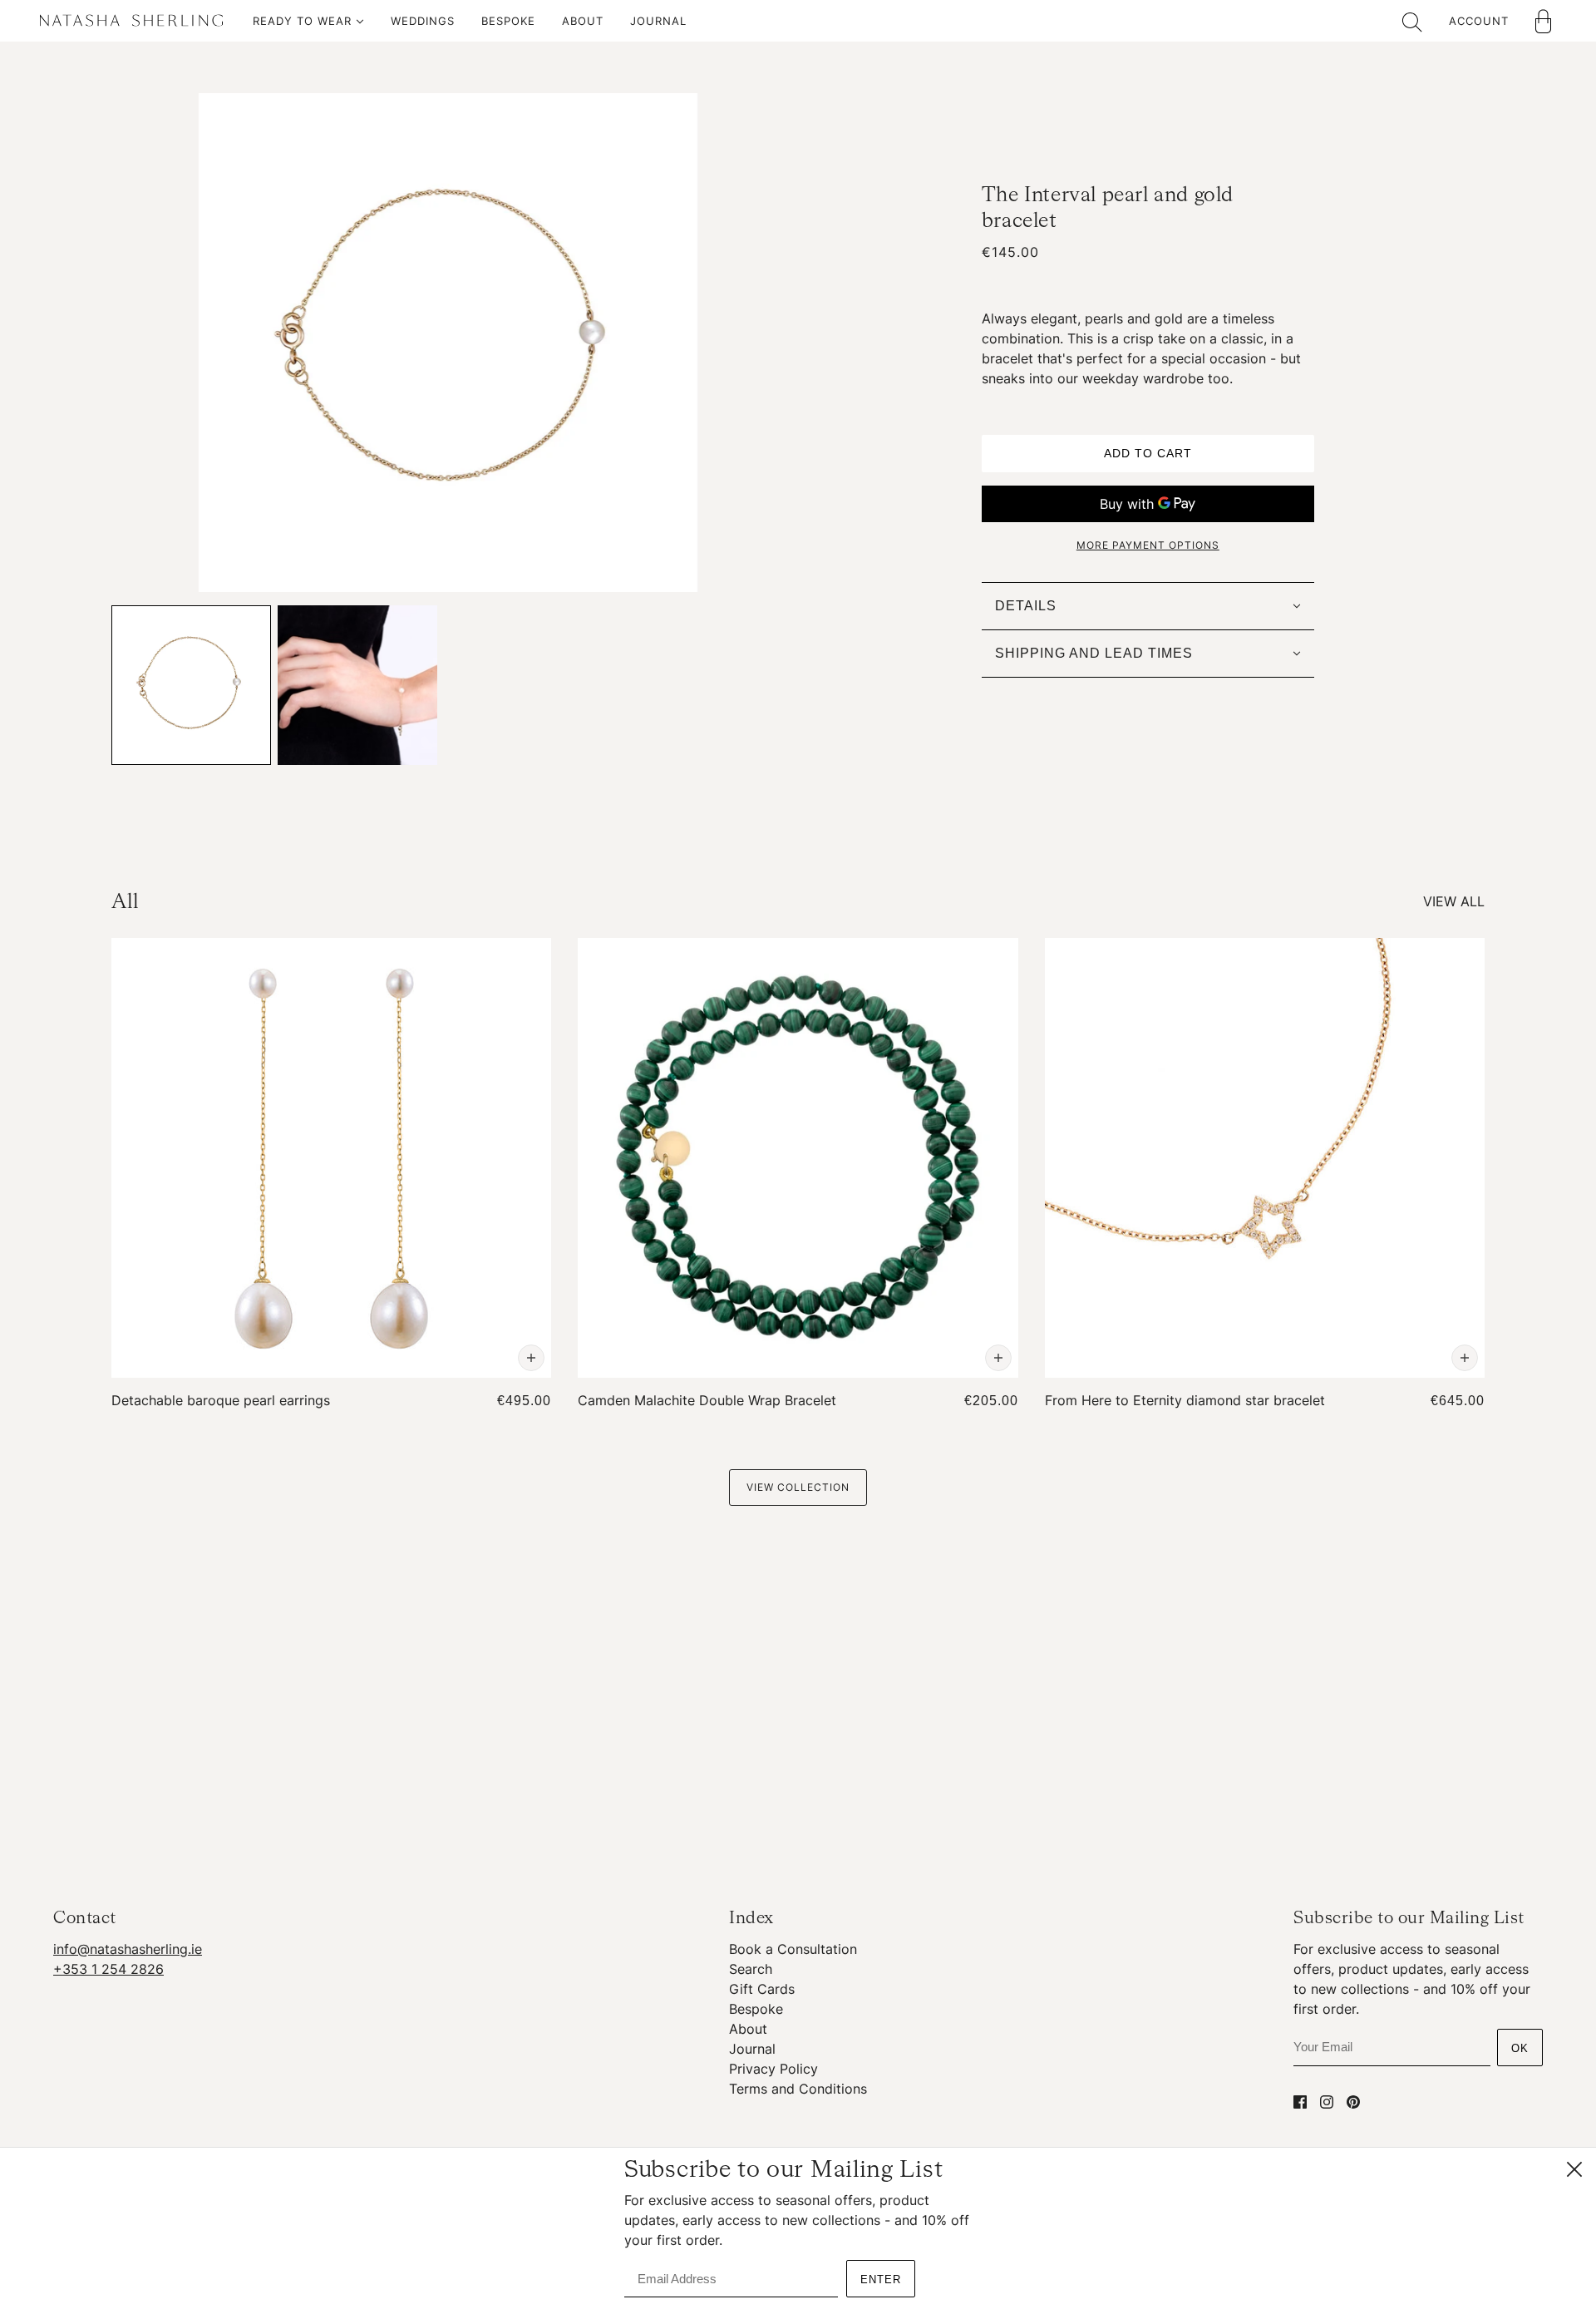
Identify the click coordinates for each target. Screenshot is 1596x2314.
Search (751, 1969)
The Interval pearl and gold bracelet (1108, 208)
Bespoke (756, 2009)
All (125, 902)
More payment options (1148, 545)
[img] (1300, 2101)
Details (1026, 606)
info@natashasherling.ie (128, 1949)
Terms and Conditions (798, 2089)
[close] (1574, 2169)
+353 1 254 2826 (108, 1969)
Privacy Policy (773, 2069)
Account (1479, 21)
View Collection (798, 1487)
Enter (881, 2279)
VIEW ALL (1454, 901)
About (748, 2029)
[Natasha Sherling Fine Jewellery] (131, 24)
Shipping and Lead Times (1094, 653)
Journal (752, 2049)
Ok (1520, 2048)
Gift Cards (762, 1989)
